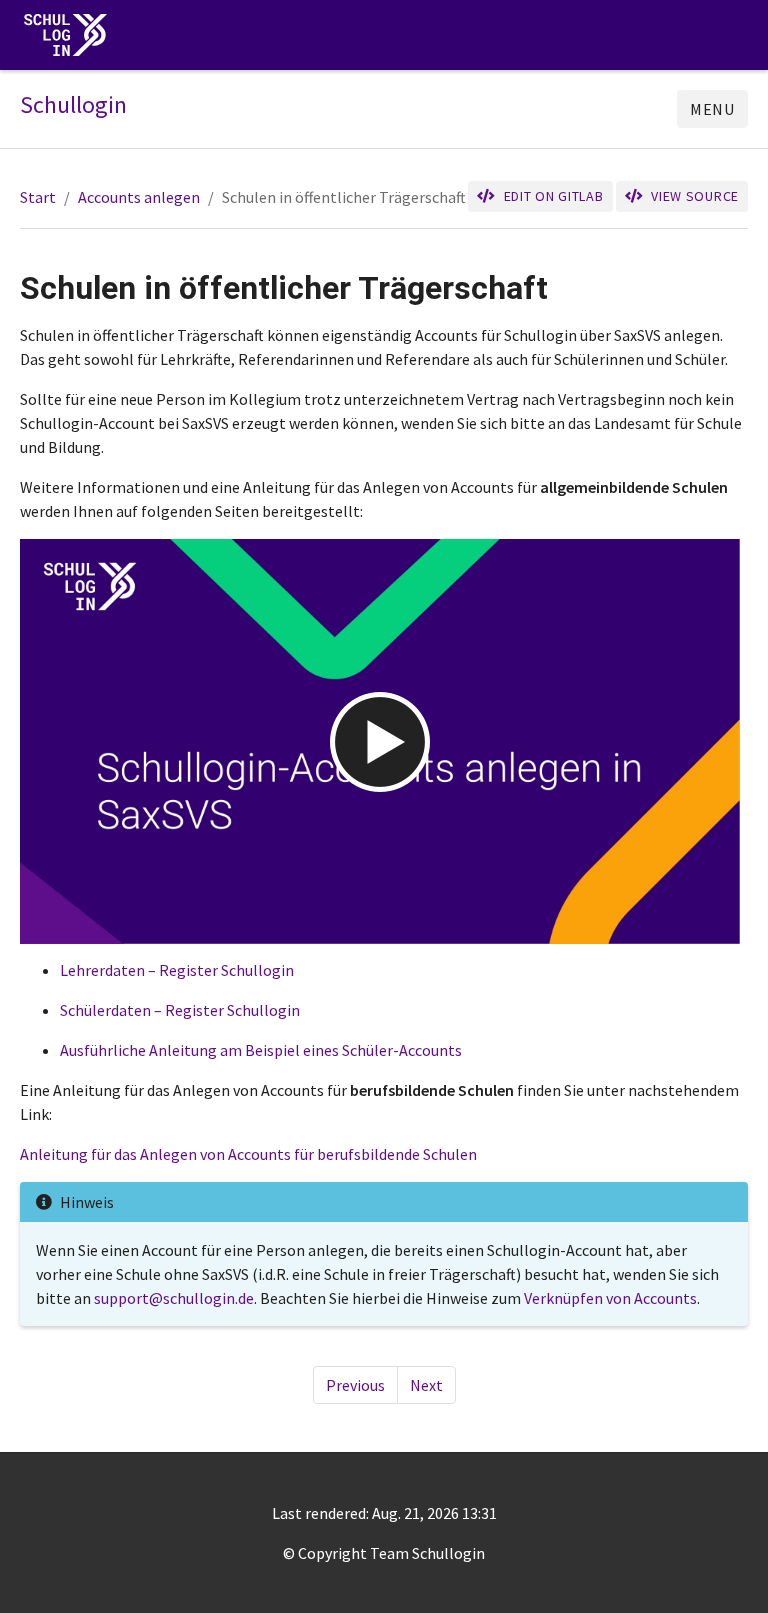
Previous (355, 1385)
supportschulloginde (174, 1298)
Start (38, 197)
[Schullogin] (70, 35)
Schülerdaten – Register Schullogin (180, 1010)
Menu (712, 109)
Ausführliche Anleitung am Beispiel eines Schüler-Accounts (261, 1050)
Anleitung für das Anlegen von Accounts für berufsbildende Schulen (248, 1154)
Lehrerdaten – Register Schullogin (177, 970)
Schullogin (73, 105)
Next (426, 1385)
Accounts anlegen (139, 197)
